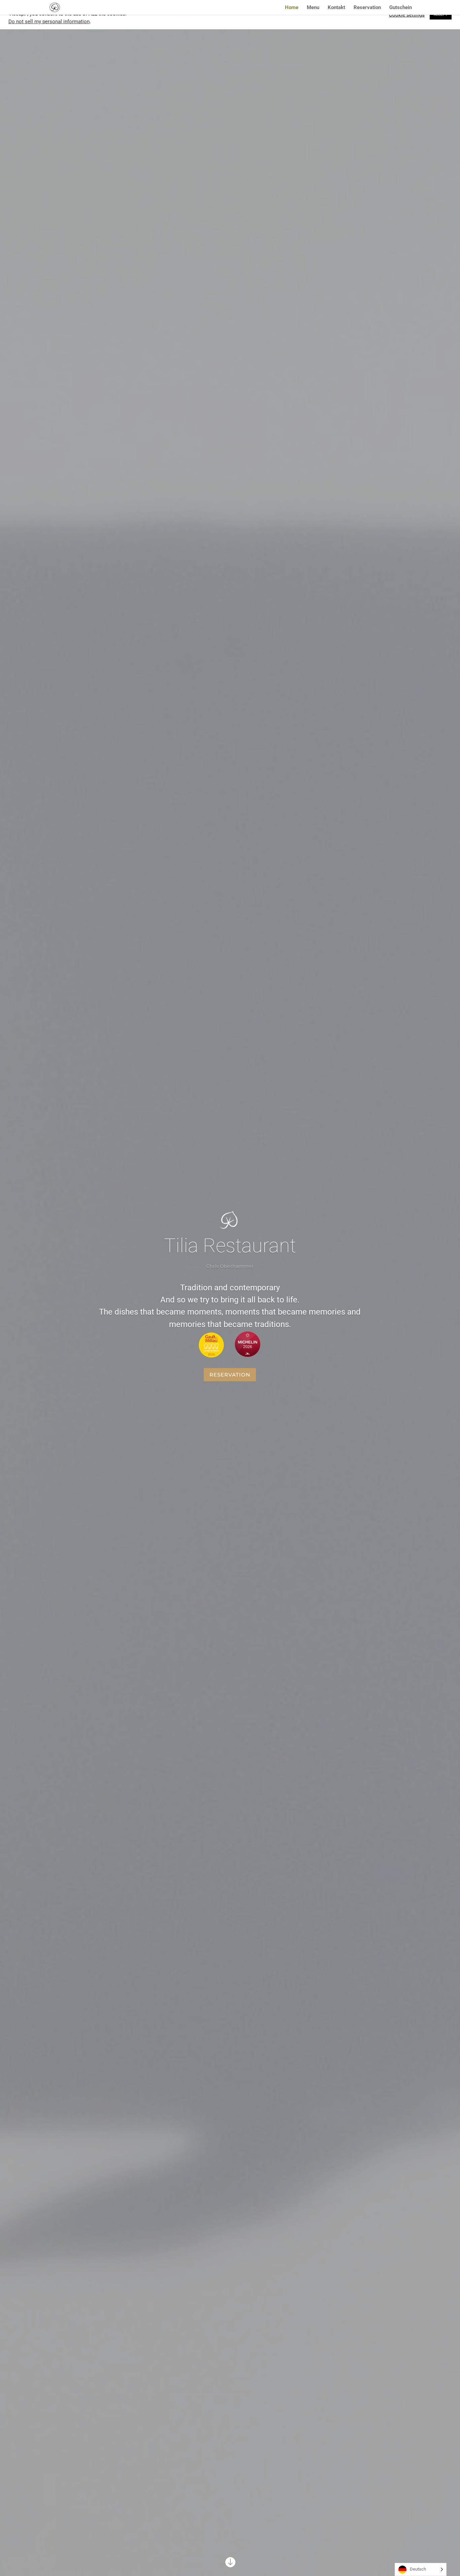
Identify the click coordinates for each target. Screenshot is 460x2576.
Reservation (367, 8)
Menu (313, 8)
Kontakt (336, 8)
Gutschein (401, 8)
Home (292, 8)
